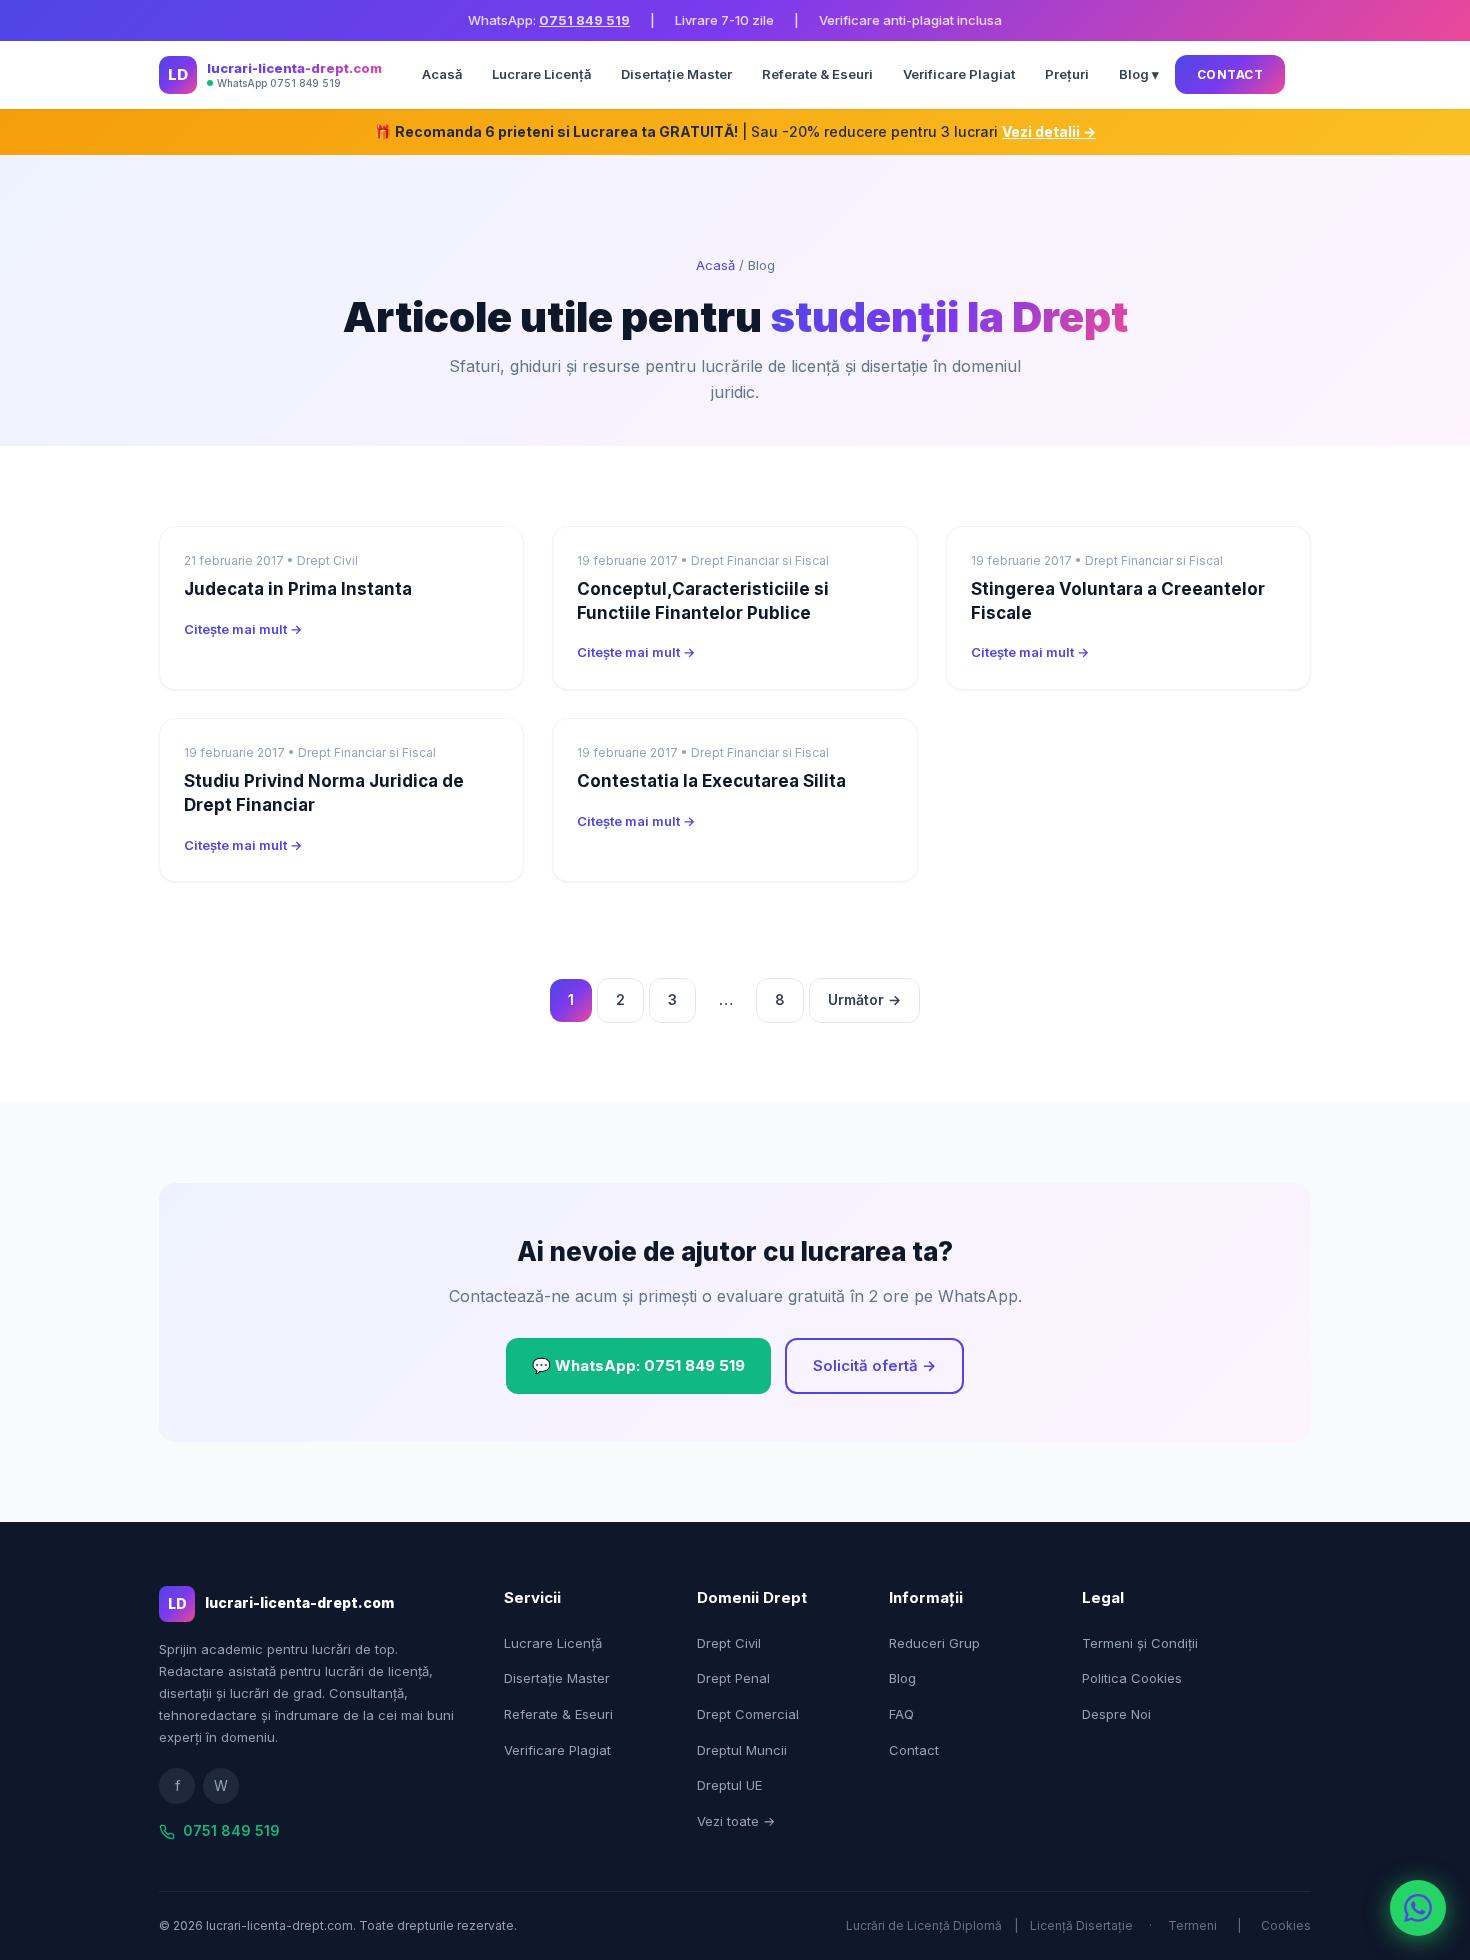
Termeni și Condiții (1140, 1643)
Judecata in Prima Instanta (298, 589)
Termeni (1192, 1925)
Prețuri (1067, 74)
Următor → (864, 999)
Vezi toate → (736, 1821)
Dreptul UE (729, 1785)
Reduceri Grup (934, 1643)
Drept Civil (729, 1643)
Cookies (1286, 1925)
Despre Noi (1116, 1714)
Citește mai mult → (243, 629)
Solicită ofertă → (874, 1365)
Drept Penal (733, 1678)
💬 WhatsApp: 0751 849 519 (638, 1365)
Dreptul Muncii (742, 1750)
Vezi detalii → (1049, 131)
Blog (902, 1678)
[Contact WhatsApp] (1418, 1908)
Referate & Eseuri (817, 74)
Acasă (442, 74)
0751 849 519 (584, 20)
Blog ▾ (1139, 74)
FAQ (901, 1714)
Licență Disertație (1081, 1925)
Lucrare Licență (541, 74)
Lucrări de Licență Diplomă (924, 1925)
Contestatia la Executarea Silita (711, 781)
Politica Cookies (1132, 1678)
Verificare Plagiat (959, 74)
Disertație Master (676, 74)
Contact (1230, 74)
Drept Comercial (748, 1714)
